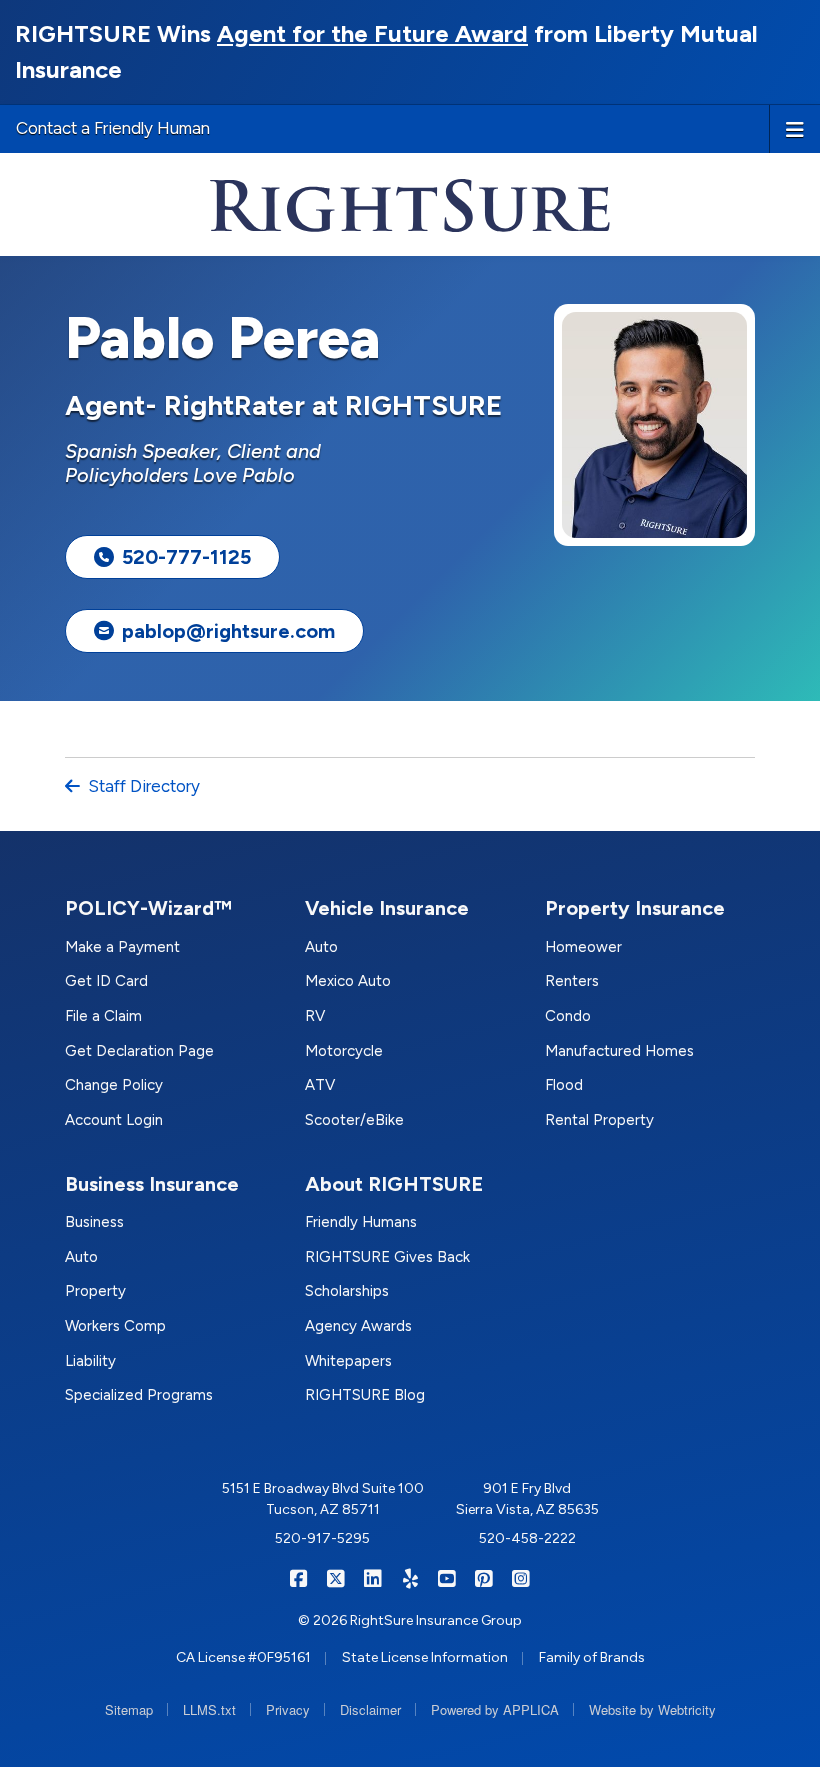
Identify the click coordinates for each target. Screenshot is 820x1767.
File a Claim (103, 1016)
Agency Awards (358, 1326)
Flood (564, 1085)
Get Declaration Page (139, 1051)
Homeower (583, 947)
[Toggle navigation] (795, 128)
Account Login (114, 1120)
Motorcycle (344, 1051)
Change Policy (114, 1085)
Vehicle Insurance (387, 908)
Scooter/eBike (354, 1120)
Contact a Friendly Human (113, 128)
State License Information (425, 1657)
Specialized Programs (139, 1395)
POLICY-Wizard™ (148, 908)
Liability (90, 1361)
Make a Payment (122, 947)
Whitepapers (348, 1361)
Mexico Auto (348, 981)
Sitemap (129, 1709)
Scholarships (347, 1291)
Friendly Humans (361, 1222)
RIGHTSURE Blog (365, 1395)
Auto (321, 947)
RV (315, 1016)
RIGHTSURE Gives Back (387, 1257)
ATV (320, 1085)
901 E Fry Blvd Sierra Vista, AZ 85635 (527, 1499)
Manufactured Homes (619, 1051)
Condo (568, 1016)
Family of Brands (592, 1657)
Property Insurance (635, 908)
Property (95, 1291)
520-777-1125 (186, 557)
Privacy (288, 1709)
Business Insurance (152, 1184)
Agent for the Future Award (372, 33)
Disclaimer (370, 1709)
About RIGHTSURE (394, 1184)
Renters (572, 981)
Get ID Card (106, 981)
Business (94, 1222)
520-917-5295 (322, 1538)
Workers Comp (115, 1326)
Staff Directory (144, 786)
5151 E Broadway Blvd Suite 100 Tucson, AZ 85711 (323, 1499)
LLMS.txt (209, 1709)
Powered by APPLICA (495, 1709)
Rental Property (599, 1120)
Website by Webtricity (652, 1709)
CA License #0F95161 (243, 1657)
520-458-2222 (527, 1538)
